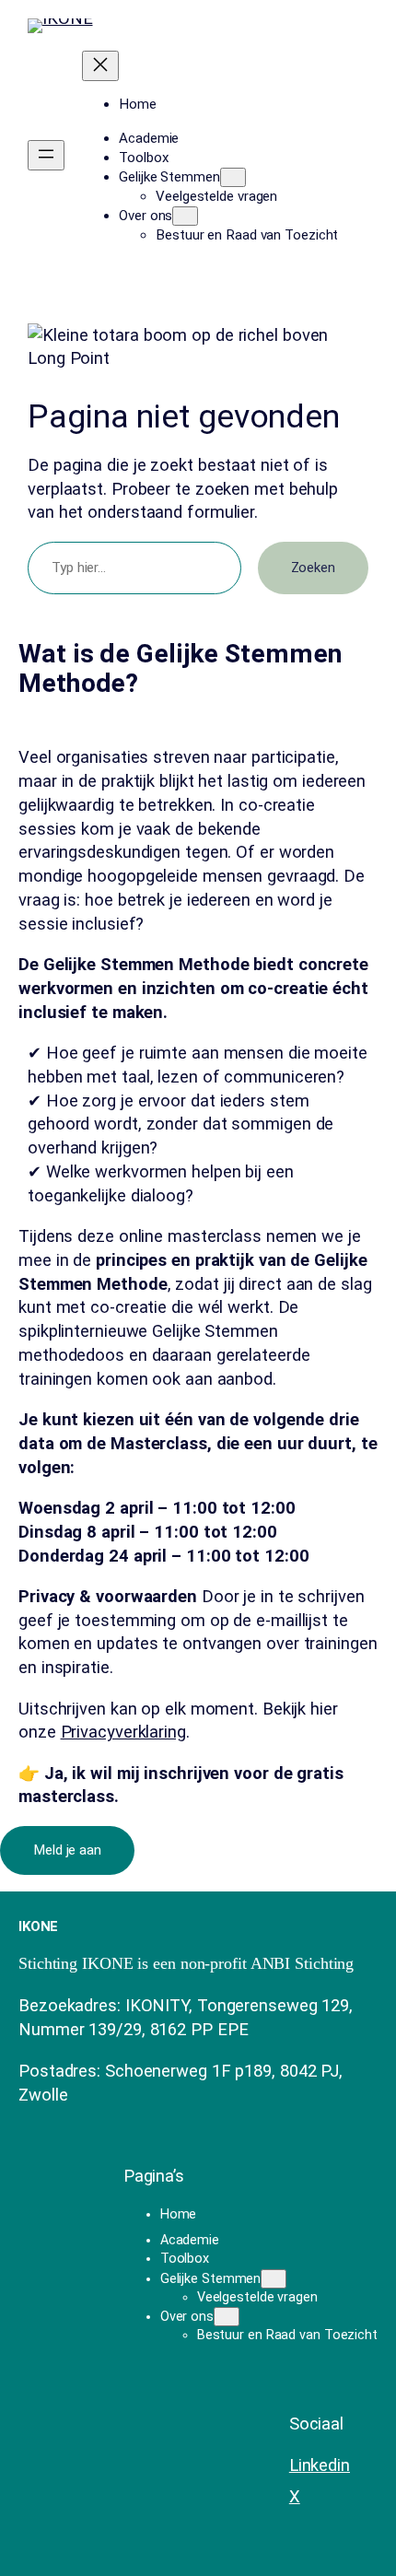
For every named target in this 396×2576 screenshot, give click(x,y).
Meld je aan (67, 1850)
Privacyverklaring (123, 1732)
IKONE (38, 1926)
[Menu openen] (46, 155)
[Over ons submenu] (185, 216)
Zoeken (313, 568)
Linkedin (320, 2465)
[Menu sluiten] (100, 66)
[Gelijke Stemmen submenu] (233, 177)
